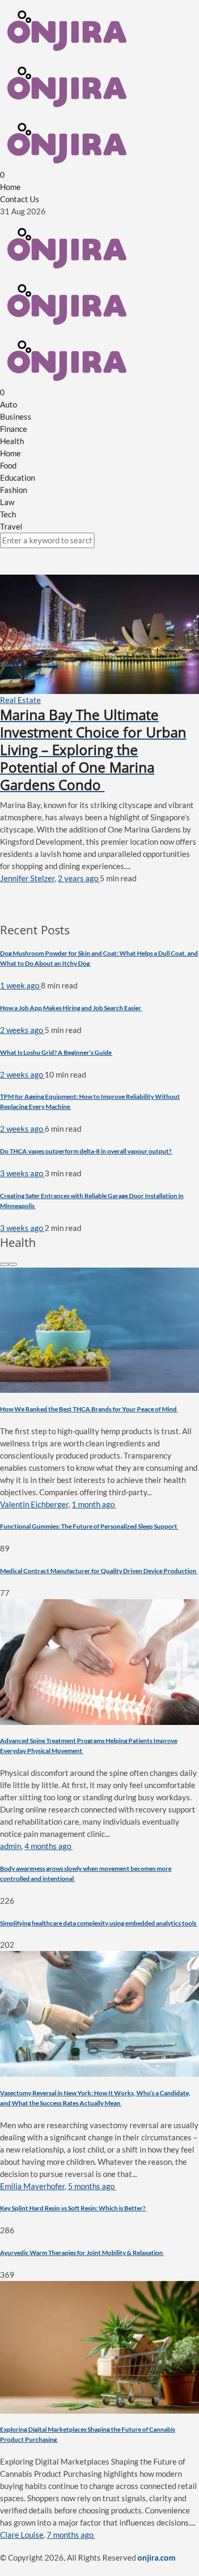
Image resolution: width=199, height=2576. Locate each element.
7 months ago (71, 2535)
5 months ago (92, 2186)
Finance (14, 429)
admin (11, 1846)
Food (8, 465)
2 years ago (79, 878)
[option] (99, 1433)
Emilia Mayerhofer (32, 2186)
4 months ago (49, 1846)
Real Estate (20, 700)
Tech (8, 514)
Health (12, 441)
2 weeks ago (22, 1030)
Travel (11, 526)
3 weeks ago (22, 1173)
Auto (8, 404)
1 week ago (20, 985)
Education (18, 478)
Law (7, 502)
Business (16, 417)
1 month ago (94, 1504)
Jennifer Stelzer (27, 878)
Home (10, 187)
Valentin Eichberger (34, 1504)
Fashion (14, 490)
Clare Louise (22, 2535)
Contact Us (20, 199)
